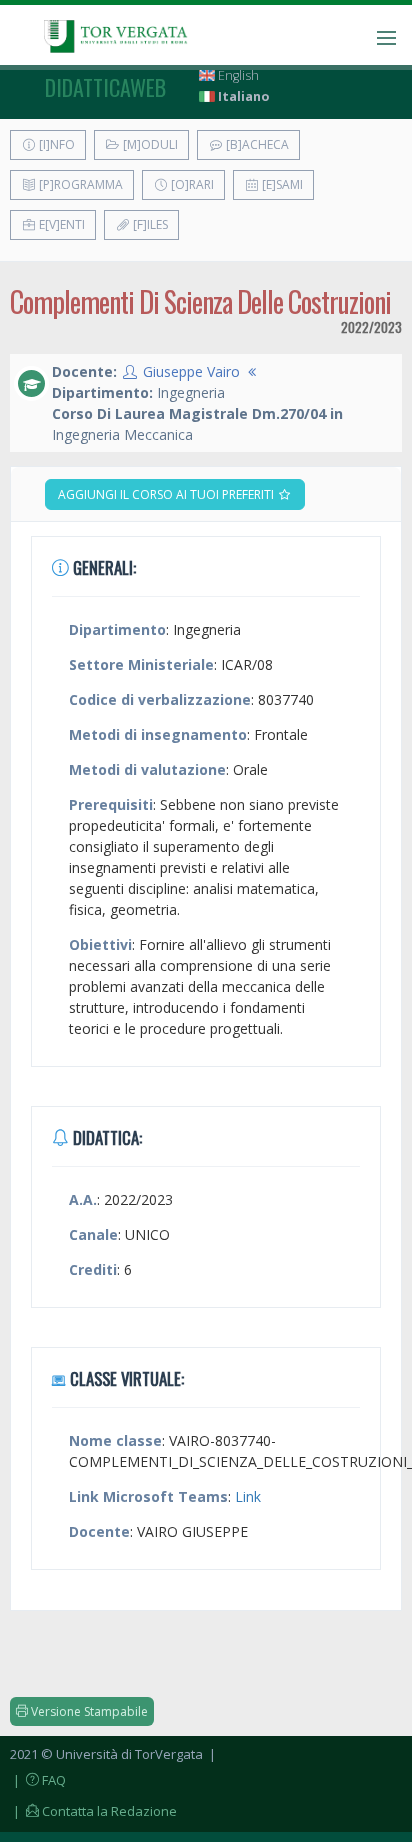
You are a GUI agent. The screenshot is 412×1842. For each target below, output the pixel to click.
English (237, 75)
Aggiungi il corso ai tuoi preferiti (167, 494)
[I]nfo (55, 144)
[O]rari (191, 184)
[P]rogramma (79, 184)
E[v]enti (60, 224)
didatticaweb (105, 87)
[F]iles (149, 224)
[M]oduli (149, 144)
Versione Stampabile (88, 1711)
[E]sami (281, 184)
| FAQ (38, 1780)
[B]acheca (256, 144)
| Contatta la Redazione (93, 1811)
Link (248, 1496)
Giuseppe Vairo (191, 371)
